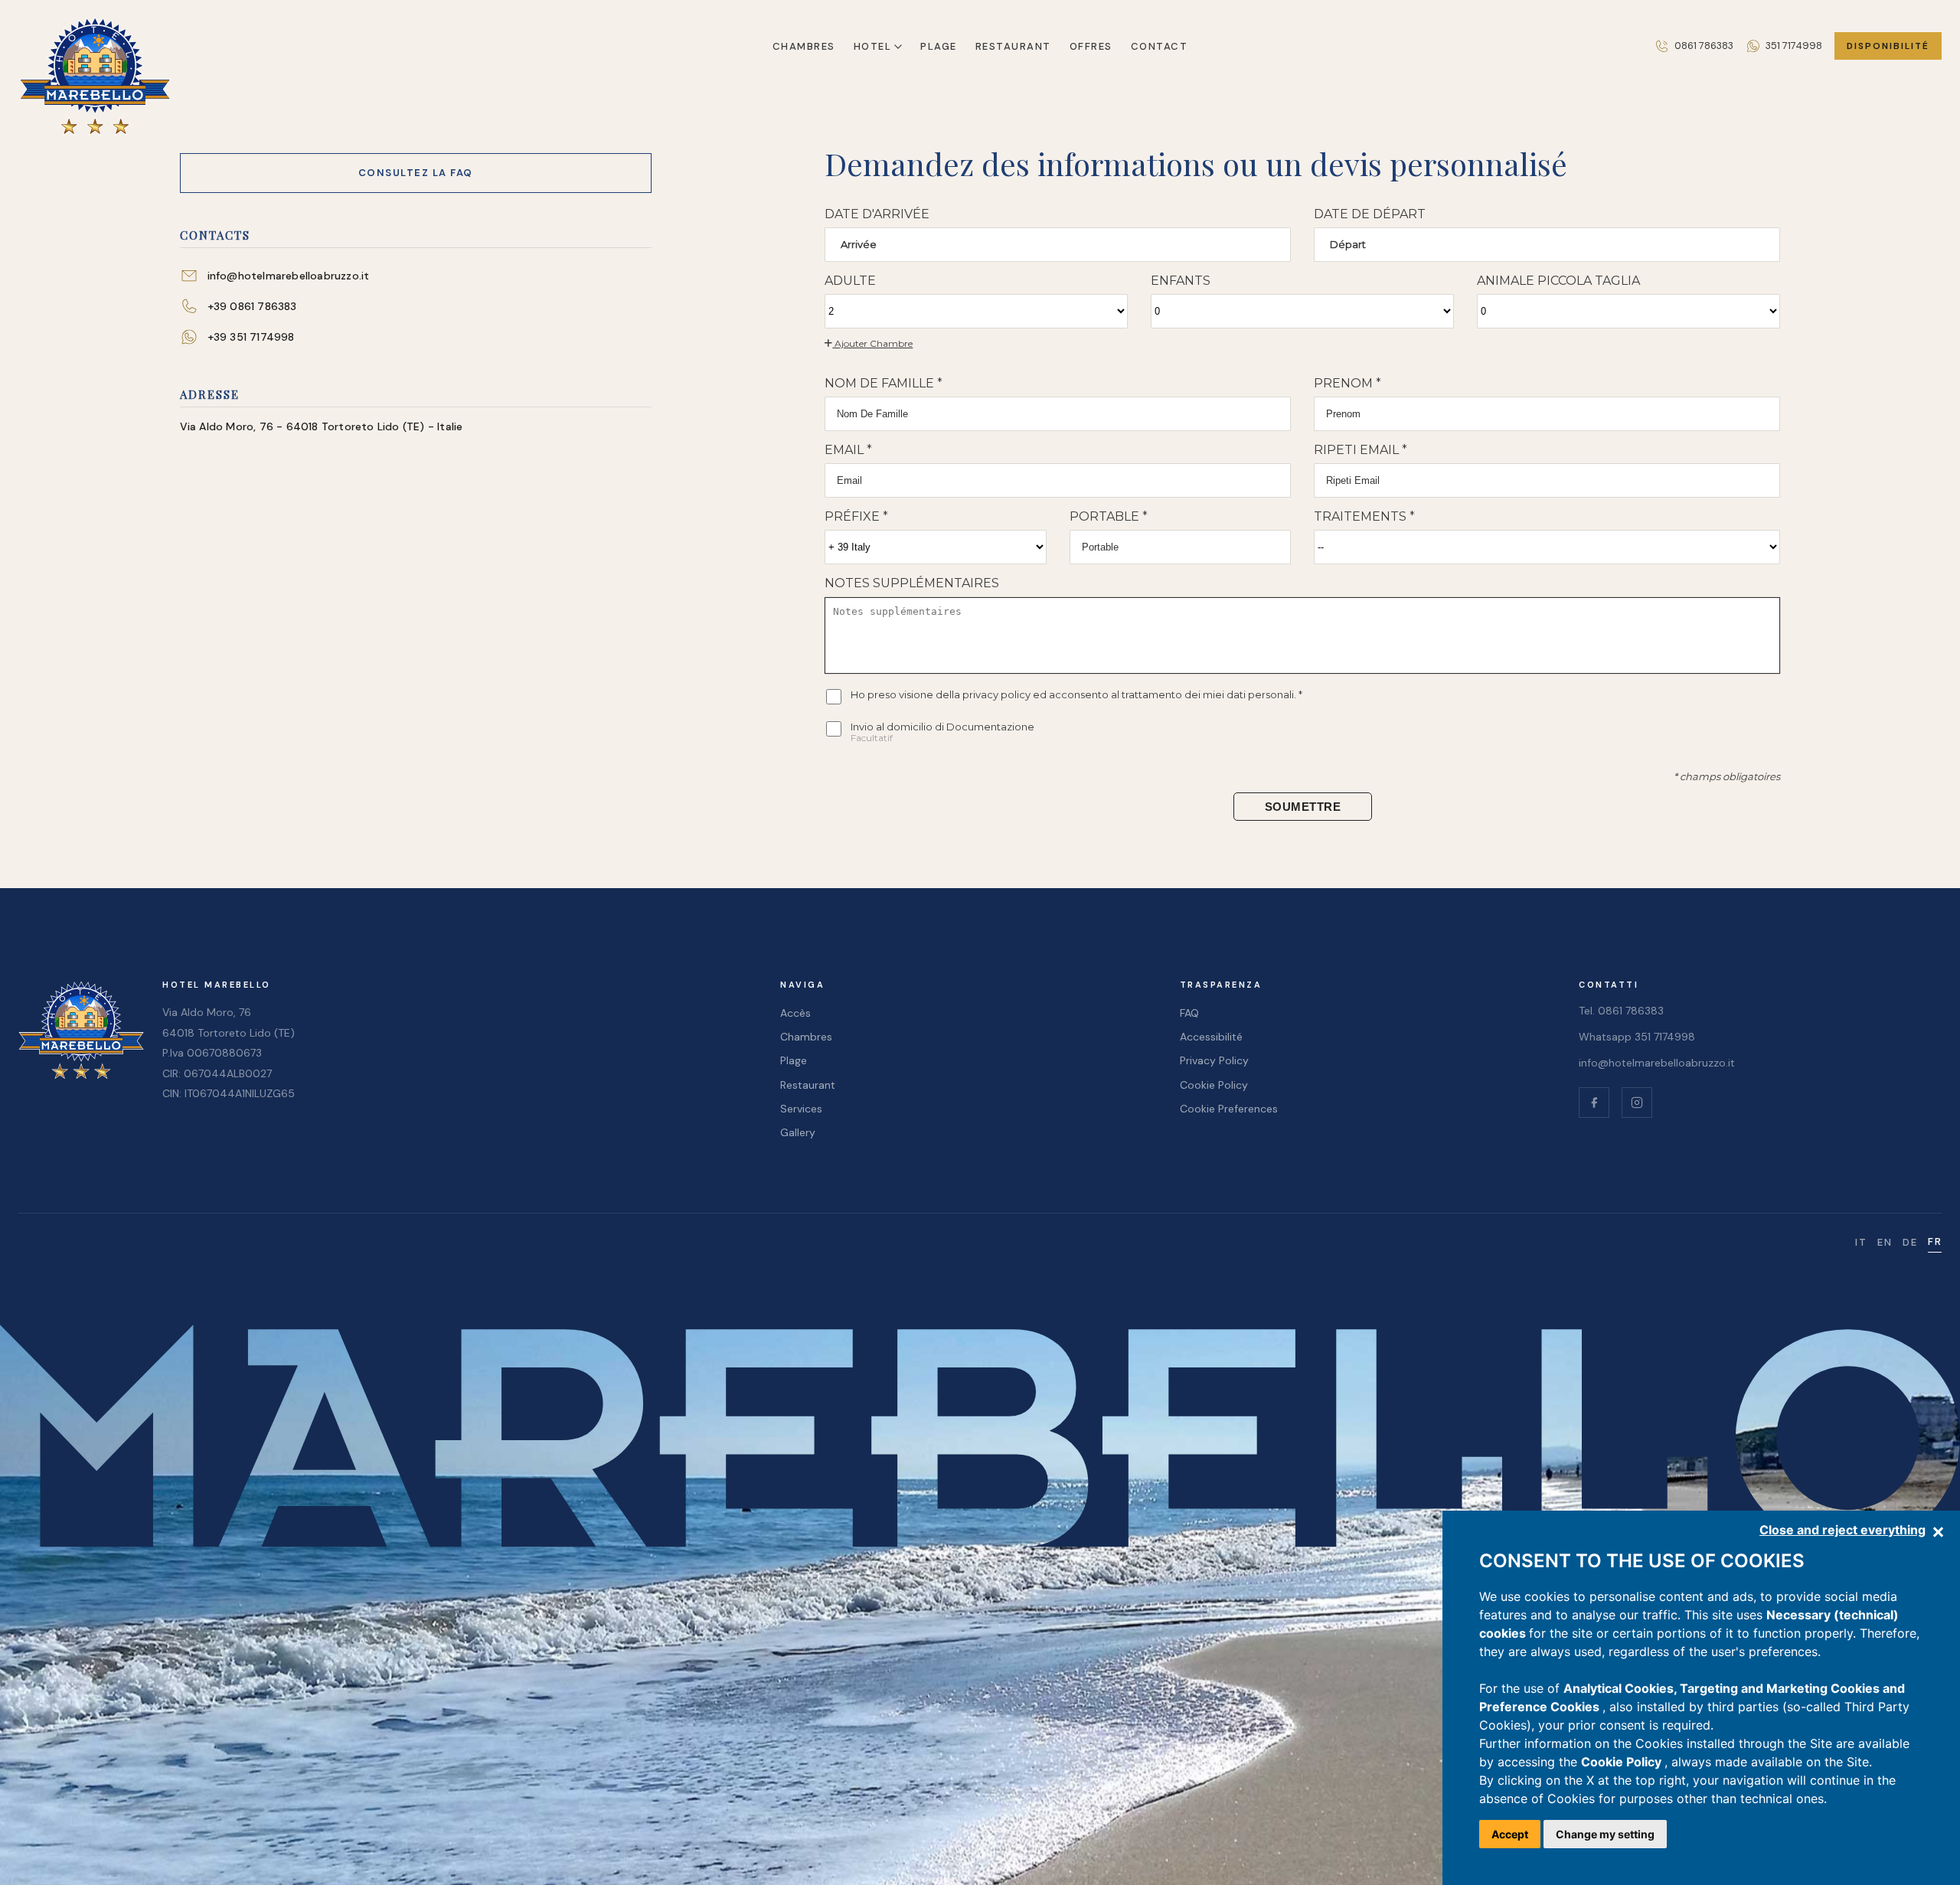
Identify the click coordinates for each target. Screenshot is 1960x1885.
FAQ (1189, 1013)
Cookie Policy (1623, 1762)
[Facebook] (1594, 1103)
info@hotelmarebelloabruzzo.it (1657, 1063)
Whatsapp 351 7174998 (1637, 1037)
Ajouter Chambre (872, 343)
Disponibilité (1888, 46)
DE (1910, 1242)
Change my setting (1605, 1834)
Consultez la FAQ (416, 173)
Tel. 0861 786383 (1621, 1011)
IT (1861, 1242)
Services (801, 1109)
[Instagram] (1637, 1103)
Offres (1091, 46)
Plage (939, 46)
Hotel (873, 46)
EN (1885, 1242)
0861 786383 (1704, 46)
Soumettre (1303, 807)
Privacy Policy (1214, 1060)
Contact (1160, 46)
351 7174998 (1794, 46)
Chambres (804, 46)
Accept (1510, 1834)
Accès (795, 1013)
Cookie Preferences (1229, 1109)
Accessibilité (1211, 1037)
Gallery (798, 1132)
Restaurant (1013, 46)
